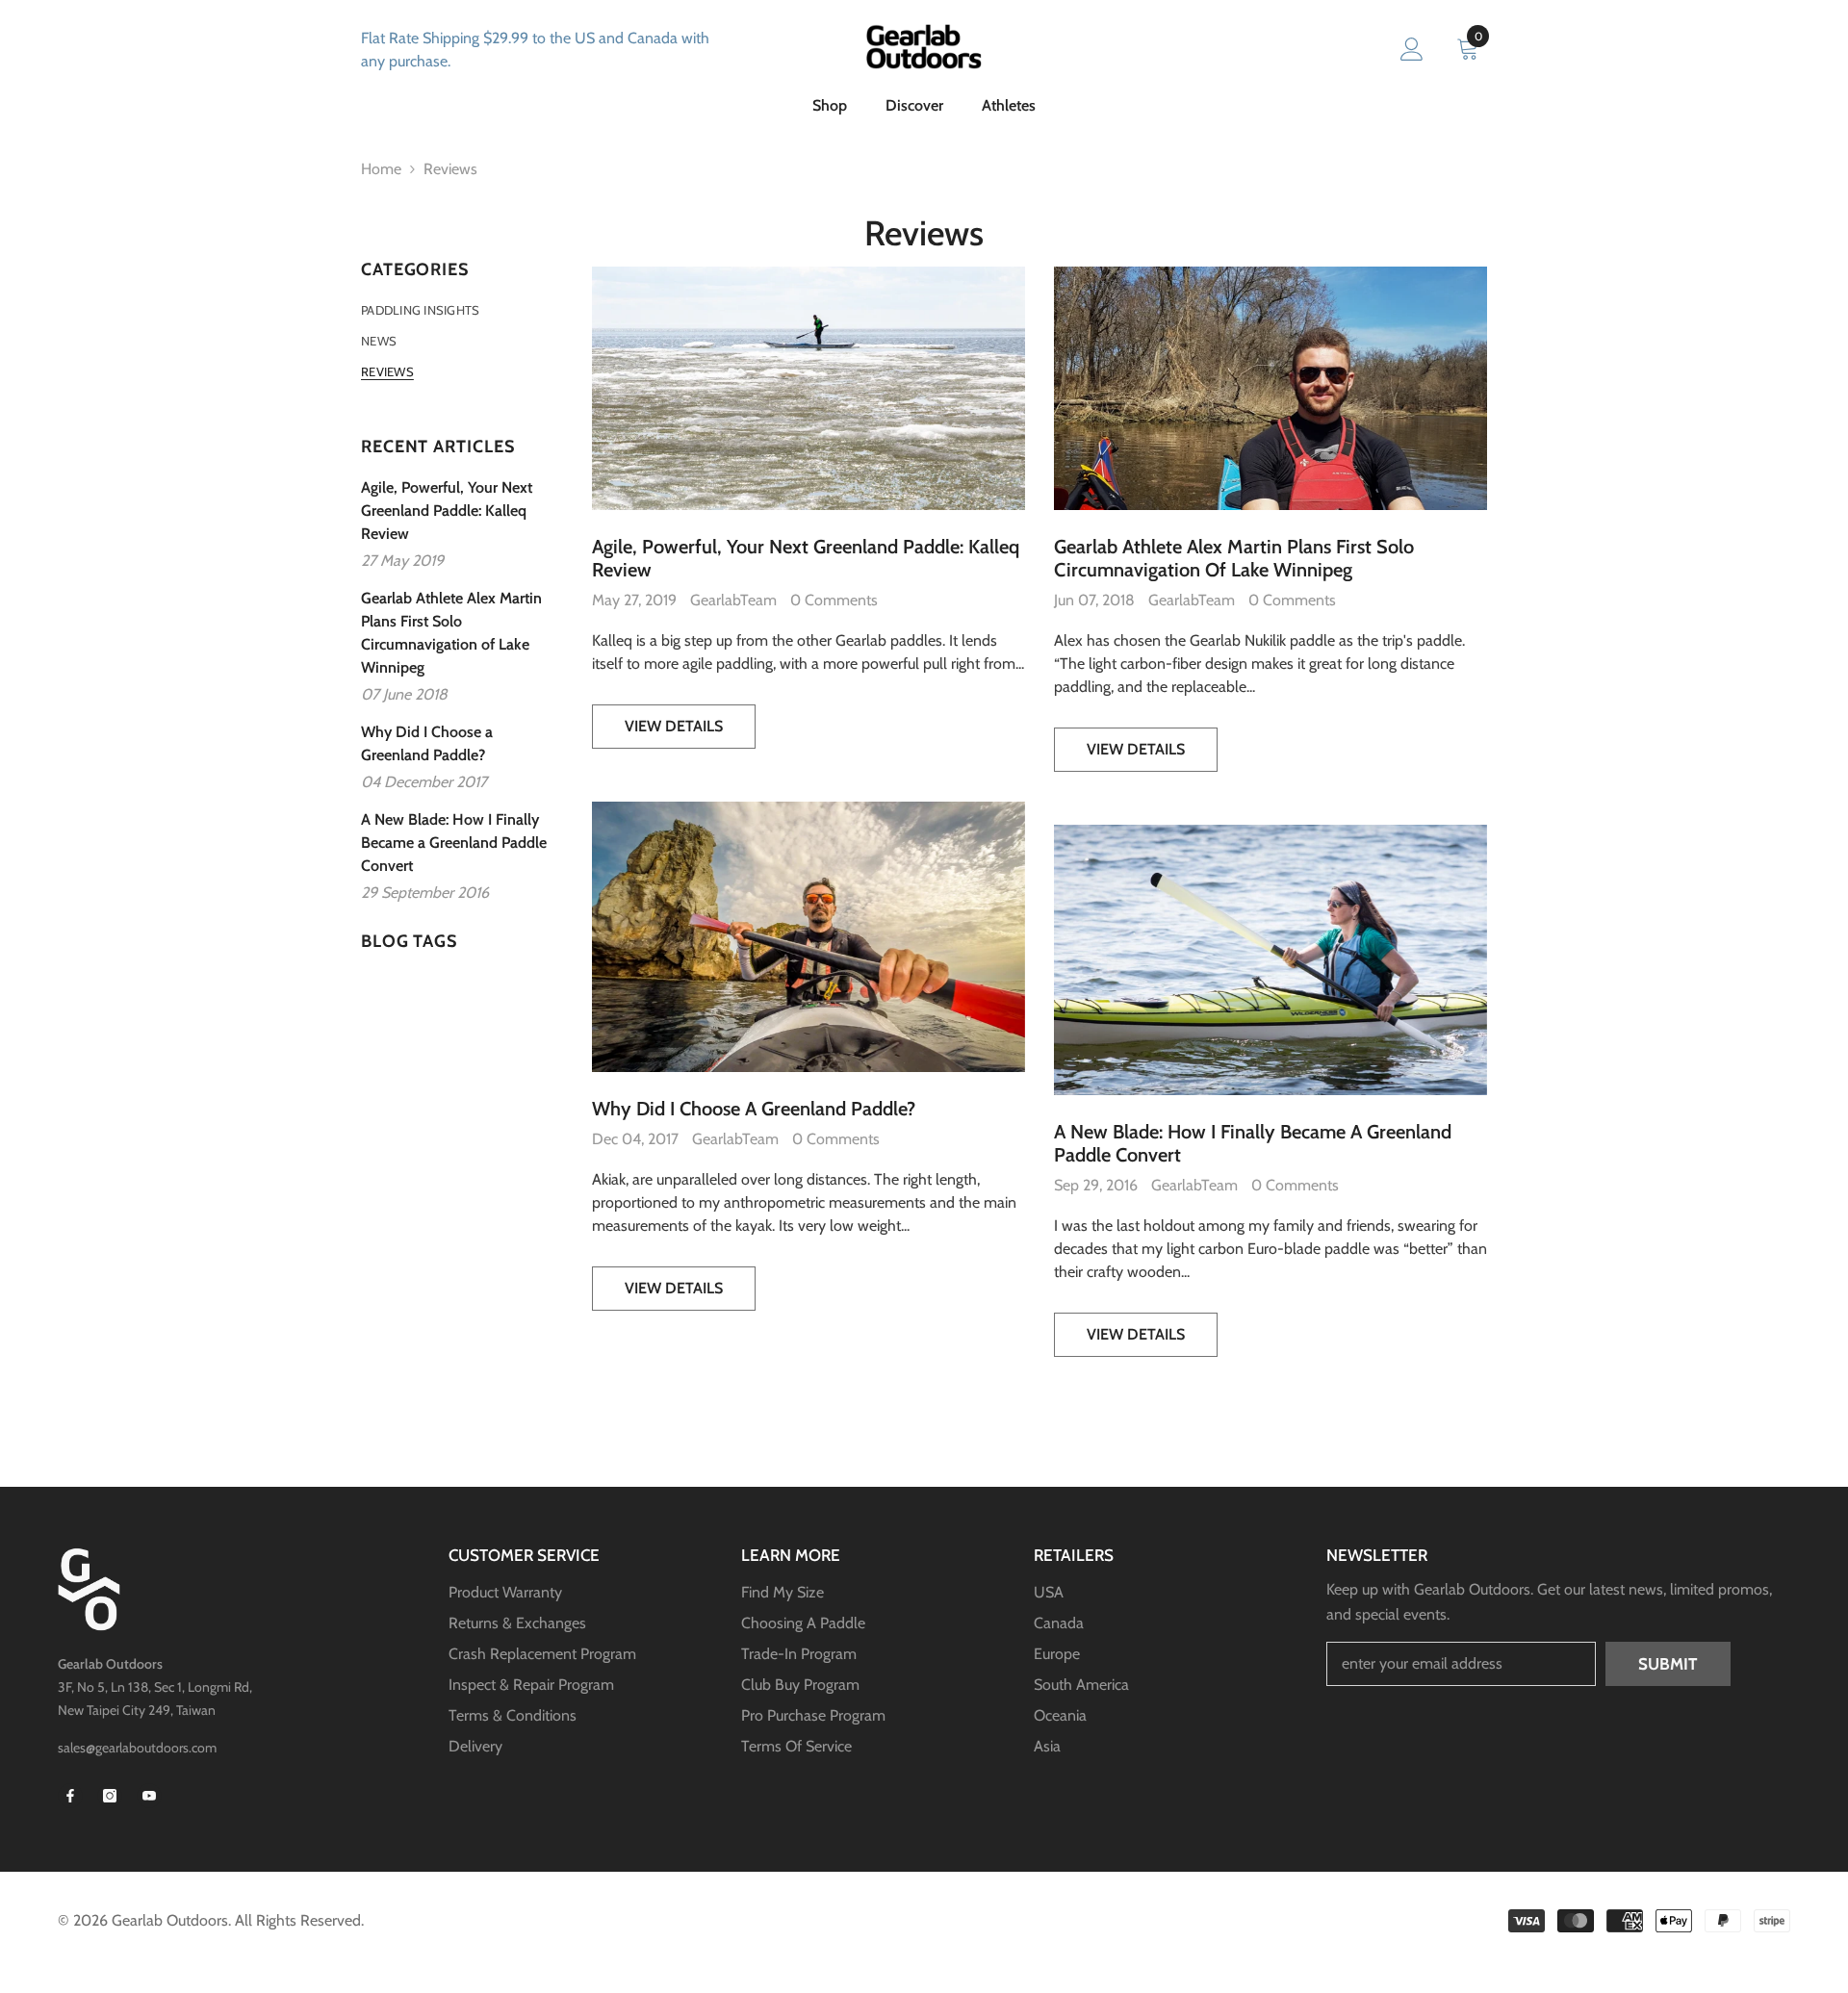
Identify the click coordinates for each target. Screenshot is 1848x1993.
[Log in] (1412, 50)
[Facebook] (70, 1796)
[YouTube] (149, 1796)
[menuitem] (462, 310)
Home (381, 169)
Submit (1668, 1664)
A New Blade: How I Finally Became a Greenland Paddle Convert (1253, 1143)
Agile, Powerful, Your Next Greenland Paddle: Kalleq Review (806, 558)
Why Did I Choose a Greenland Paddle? (754, 1109)
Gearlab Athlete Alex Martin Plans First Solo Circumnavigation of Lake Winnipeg (1234, 558)
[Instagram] (110, 1796)
